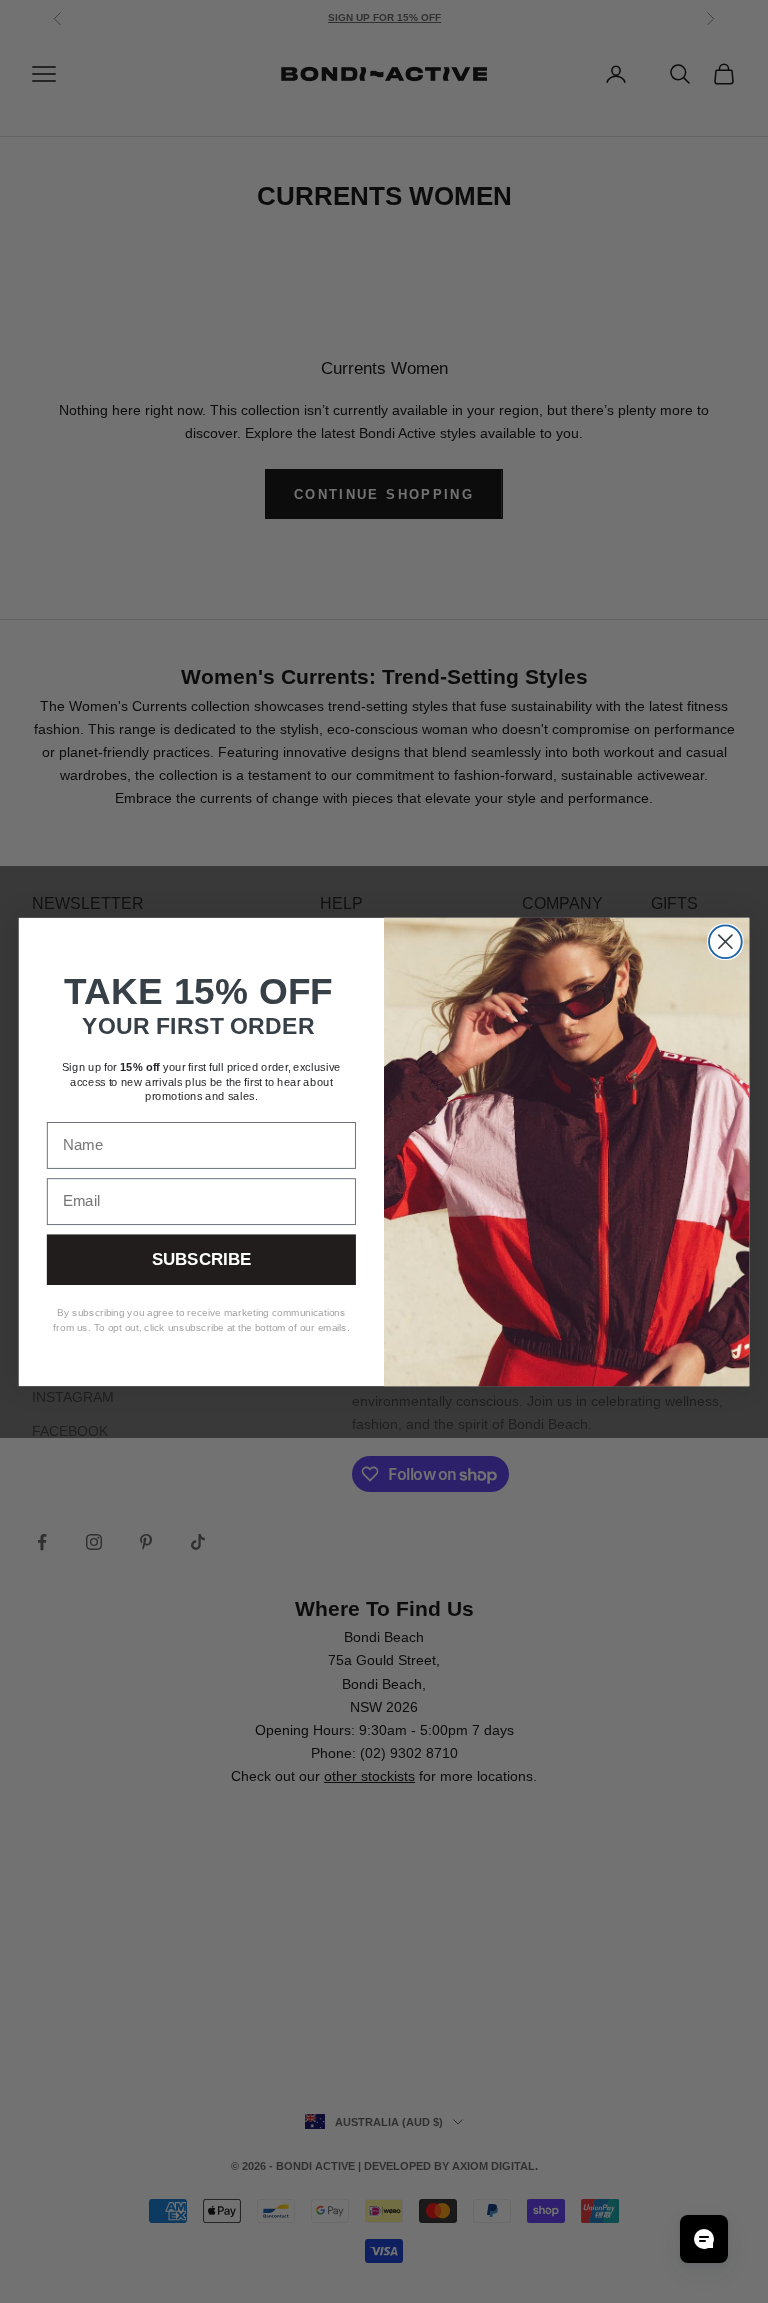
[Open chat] (704, 2239)
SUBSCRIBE (201, 1259)
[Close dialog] (725, 941)
